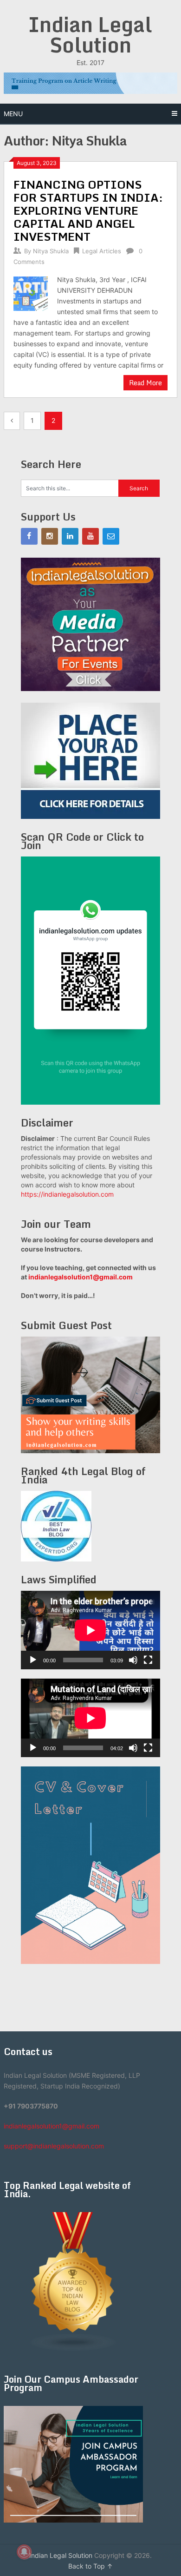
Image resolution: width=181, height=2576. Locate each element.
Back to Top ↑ (90, 2566)
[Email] (111, 536)
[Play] (33, 1660)
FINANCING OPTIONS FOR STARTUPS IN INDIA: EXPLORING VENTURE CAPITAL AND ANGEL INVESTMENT (88, 210)
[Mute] (133, 1660)
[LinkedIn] (70, 536)
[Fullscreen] (148, 1660)
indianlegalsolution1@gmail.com (81, 1277)
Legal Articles (102, 251)
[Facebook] (29, 536)
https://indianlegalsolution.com (67, 1194)
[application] (90, 1630)
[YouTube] (90, 536)
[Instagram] (50, 536)
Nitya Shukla (51, 251)
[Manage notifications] (24, 2552)
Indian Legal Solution (90, 34)
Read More (145, 383)
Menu (13, 114)
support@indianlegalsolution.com (54, 2146)
